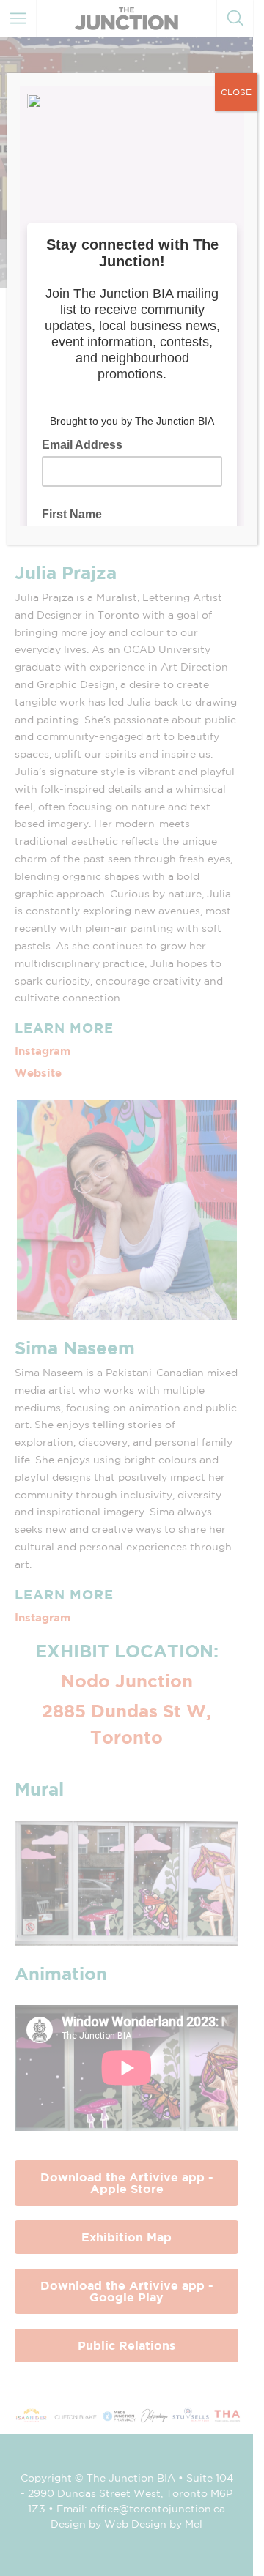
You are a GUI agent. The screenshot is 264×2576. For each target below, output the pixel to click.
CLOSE (236, 92)
